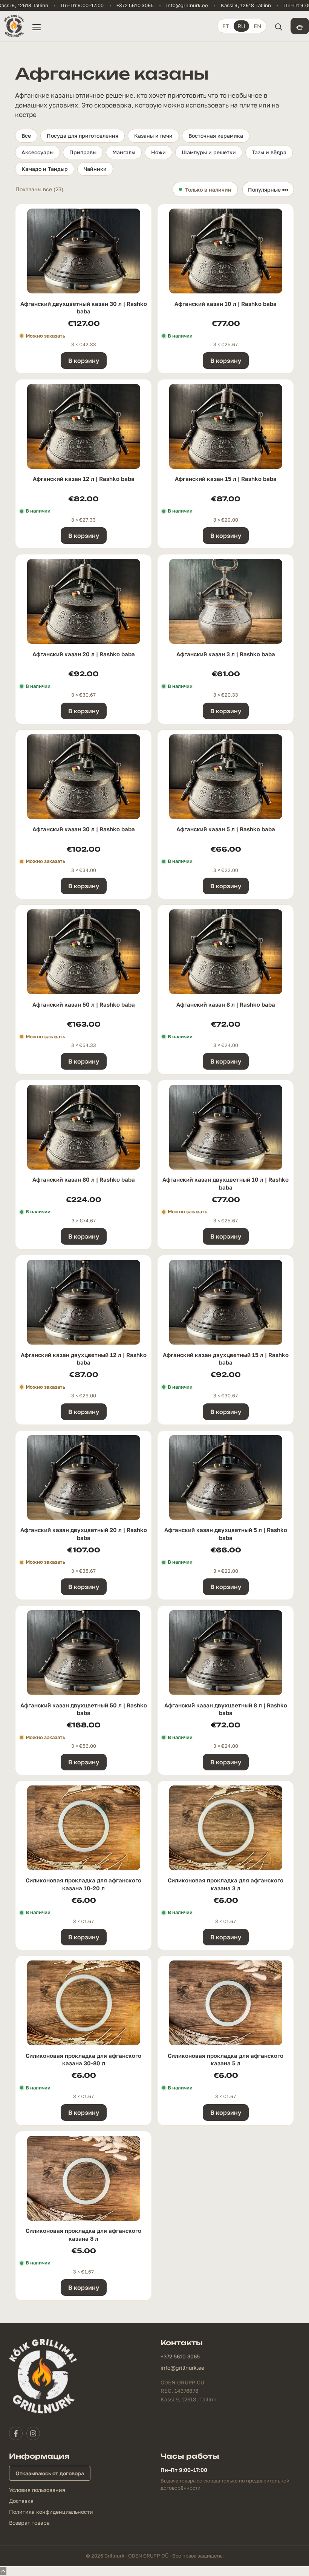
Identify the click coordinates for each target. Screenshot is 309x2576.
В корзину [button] (84, 361)
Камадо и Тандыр (45, 169)
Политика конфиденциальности (51, 2512)
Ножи (158, 152)
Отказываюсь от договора (50, 2473)
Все (26, 136)
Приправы (83, 152)
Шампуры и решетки (209, 152)
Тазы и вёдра (269, 152)
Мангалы (124, 152)
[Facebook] (16, 2433)
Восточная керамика (216, 136)
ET (226, 26)
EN (257, 26)
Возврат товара (29, 2523)
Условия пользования (37, 2490)
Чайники (95, 169)
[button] (278, 26)
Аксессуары (37, 152)
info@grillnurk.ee (187, 5)
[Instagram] (33, 2433)
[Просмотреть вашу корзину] (300, 26)
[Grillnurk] (14, 26)
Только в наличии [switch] (208, 190)
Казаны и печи (153, 136)
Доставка (21, 2501)
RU (241, 26)
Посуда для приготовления (83, 136)
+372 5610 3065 (135, 5)
